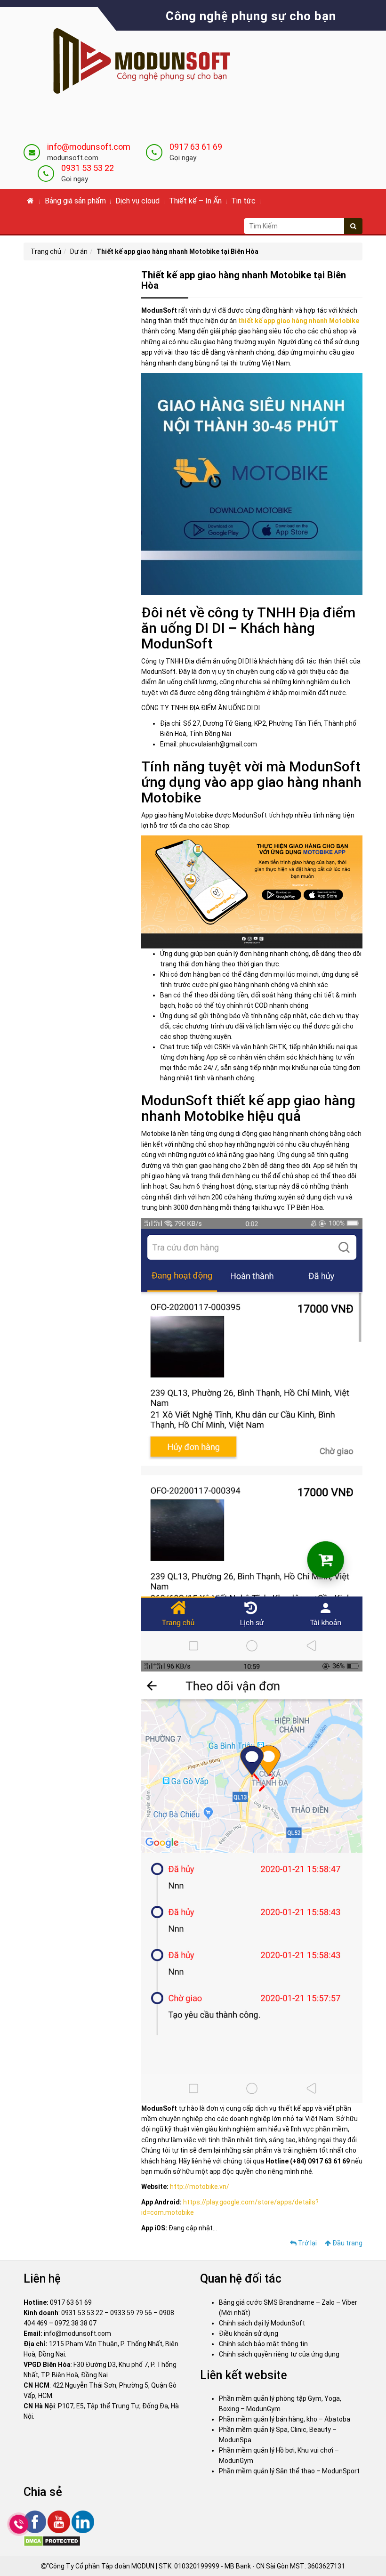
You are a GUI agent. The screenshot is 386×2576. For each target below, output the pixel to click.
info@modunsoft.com (89, 147)
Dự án (79, 251)
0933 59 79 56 (131, 2313)
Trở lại (307, 2243)
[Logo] (134, 62)
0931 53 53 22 (88, 168)
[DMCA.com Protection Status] (52, 2541)
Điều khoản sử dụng (249, 2333)
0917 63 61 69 (196, 147)
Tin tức (243, 201)
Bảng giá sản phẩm (75, 201)
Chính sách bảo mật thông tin (263, 2344)
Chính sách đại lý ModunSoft (262, 2323)
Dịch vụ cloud (137, 201)
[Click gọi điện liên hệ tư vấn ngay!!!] (19, 2524)
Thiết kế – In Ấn (195, 201)
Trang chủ (46, 251)
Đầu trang (347, 2243)
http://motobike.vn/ (200, 2187)
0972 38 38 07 (76, 2323)
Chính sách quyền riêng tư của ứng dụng (279, 2354)
